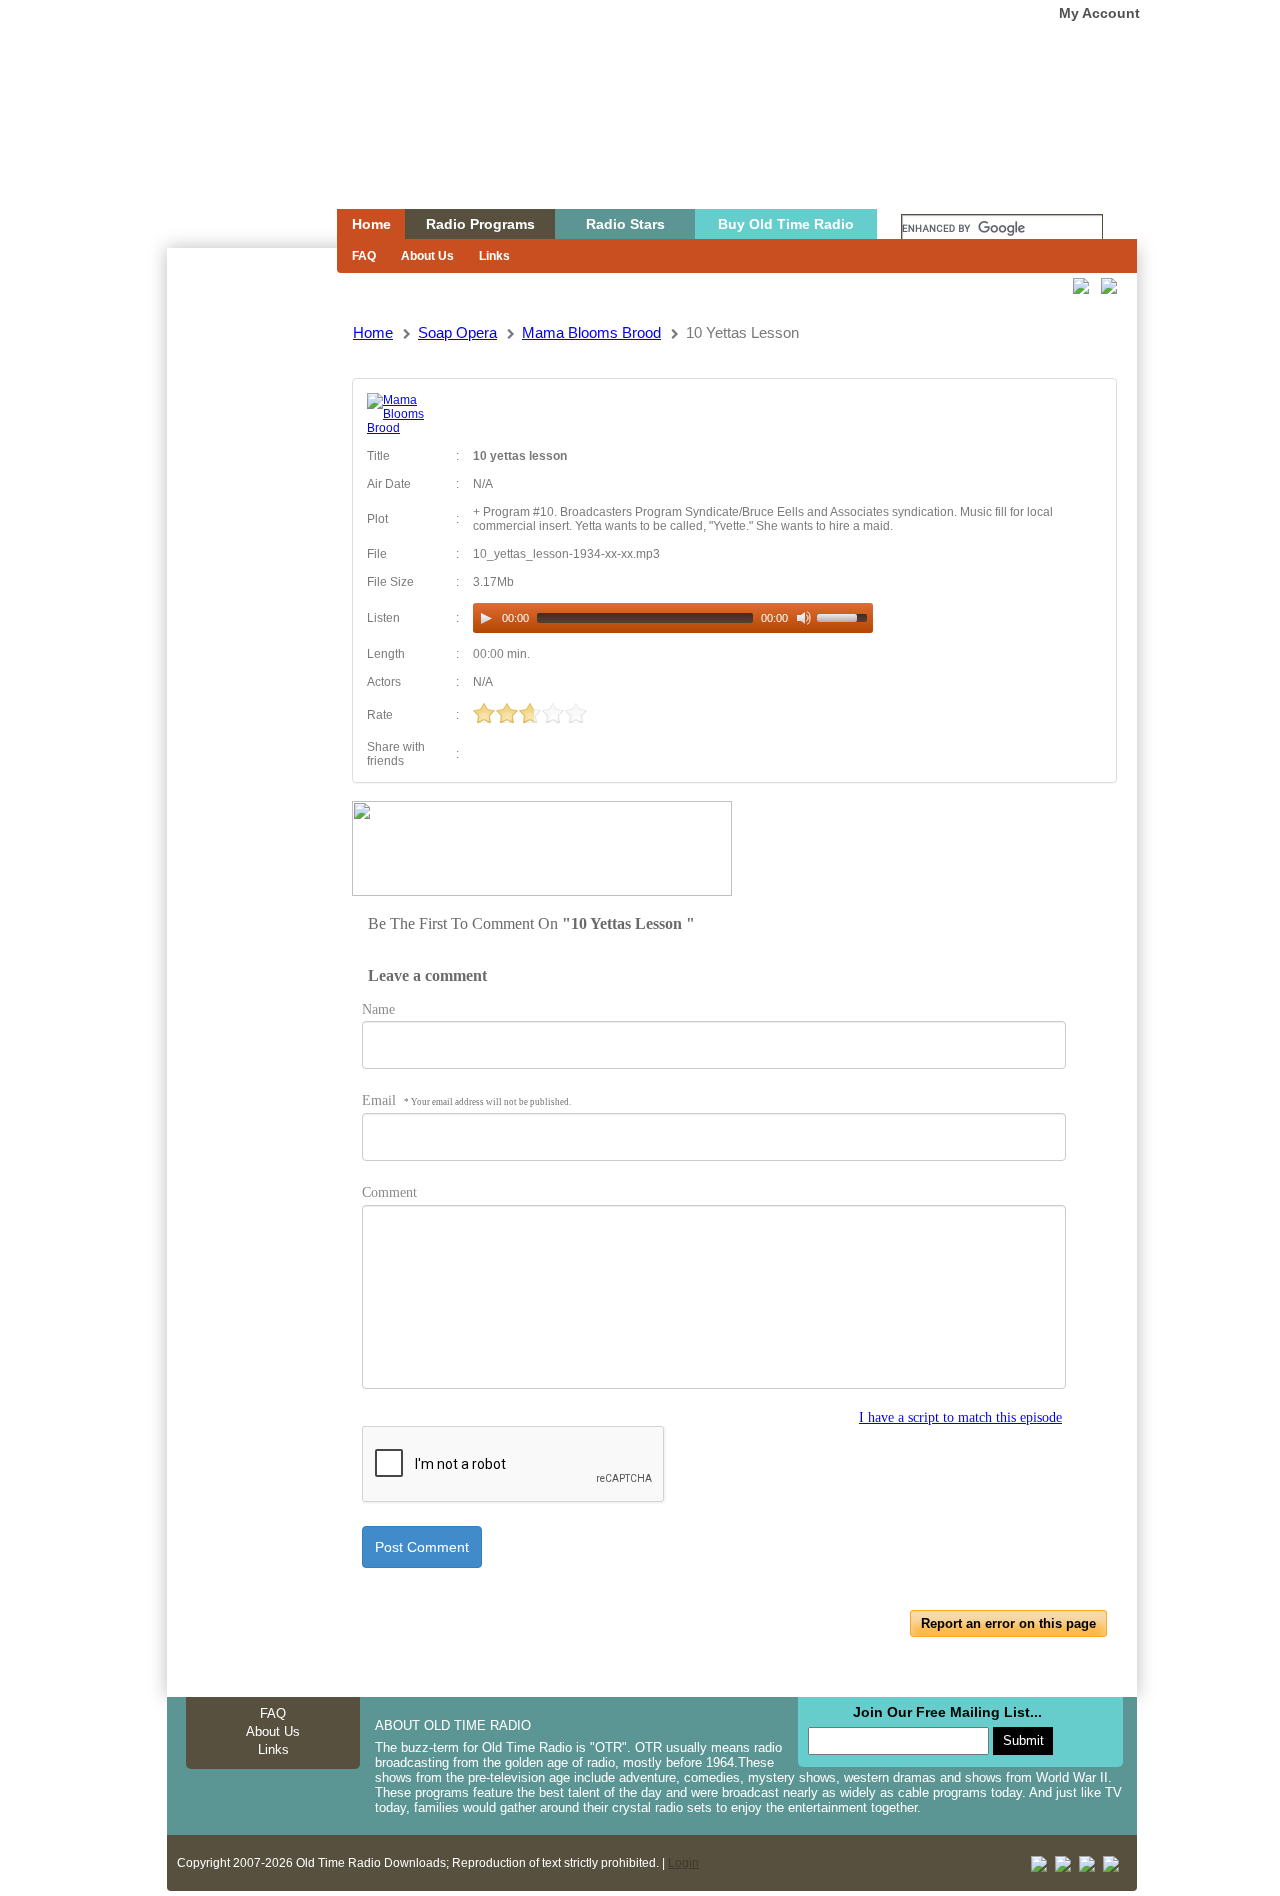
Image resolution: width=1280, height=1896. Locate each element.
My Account (1099, 13)
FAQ (364, 256)
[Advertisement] (251, 608)
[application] (673, 618)
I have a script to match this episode (960, 1417)
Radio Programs (480, 224)
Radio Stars (625, 224)
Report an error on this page (1008, 1623)
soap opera (457, 332)
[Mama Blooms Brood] (404, 428)
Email (466, 1100)
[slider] (845, 616)
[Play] (486, 618)
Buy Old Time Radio (786, 224)
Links (494, 256)
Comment (389, 1192)
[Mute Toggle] (804, 618)
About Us (427, 256)
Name (378, 1009)
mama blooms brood (591, 332)
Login (683, 1863)
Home (238, 143)
